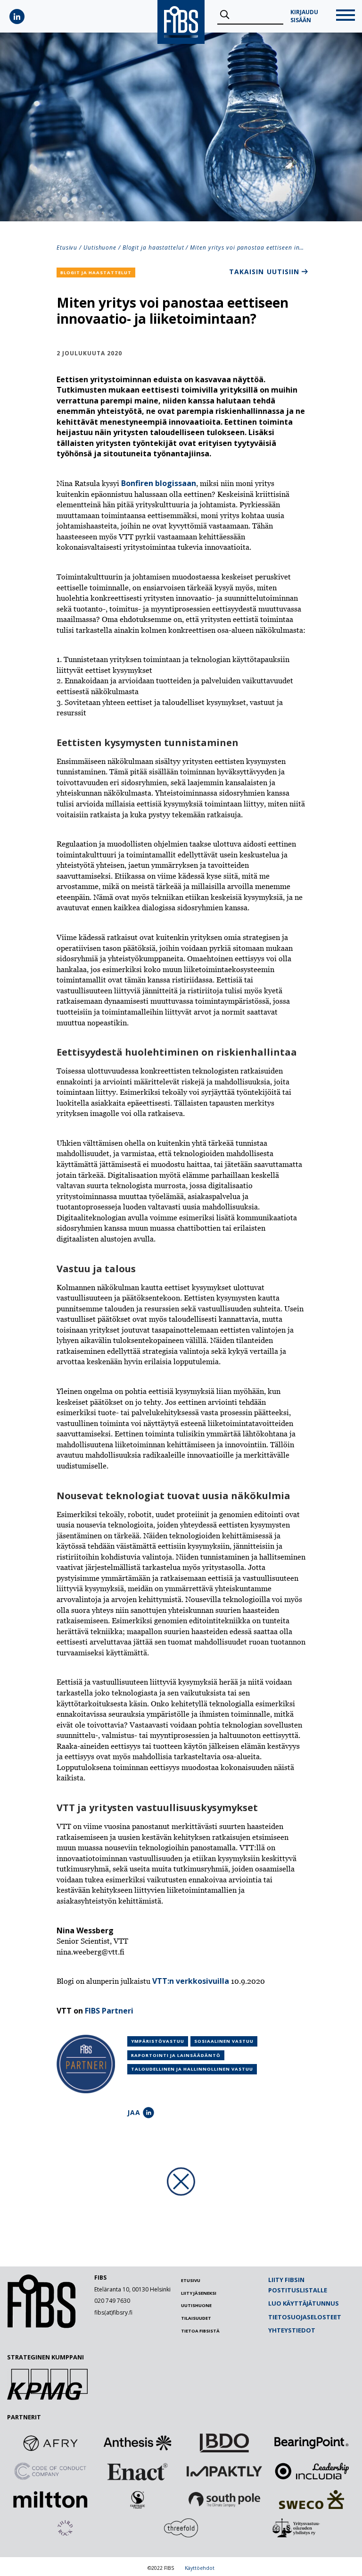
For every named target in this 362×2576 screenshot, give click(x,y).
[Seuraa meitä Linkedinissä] (17, 17)
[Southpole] (224, 2500)
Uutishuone (100, 248)
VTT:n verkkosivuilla (191, 1981)
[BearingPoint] (312, 2443)
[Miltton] (50, 2500)
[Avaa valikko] (346, 16)
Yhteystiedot (292, 2330)
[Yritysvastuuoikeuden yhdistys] (297, 2528)
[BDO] (224, 2443)
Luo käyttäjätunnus (304, 2303)
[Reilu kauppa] (138, 2500)
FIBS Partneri (109, 2011)
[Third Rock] (65, 2528)
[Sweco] (312, 2500)
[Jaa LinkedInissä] (148, 2113)
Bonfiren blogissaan (159, 483)
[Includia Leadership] (312, 2471)
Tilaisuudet (196, 2318)
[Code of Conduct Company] (50, 2471)
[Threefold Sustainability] (181, 2528)
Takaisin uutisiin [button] (264, 272)
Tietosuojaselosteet (305, 2317)
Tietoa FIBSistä (200, 2331)
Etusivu (67, 248)
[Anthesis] (138, 2443)
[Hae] (225, 15)
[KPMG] (47, 2397)
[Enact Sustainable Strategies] (138, 2471)
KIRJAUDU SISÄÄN (304, 16)
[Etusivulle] (41, 2326)
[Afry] (50, 2443)
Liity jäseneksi (199, 2293)
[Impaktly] (224, 2471)
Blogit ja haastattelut (153, 248)
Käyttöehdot (200, 2568)
